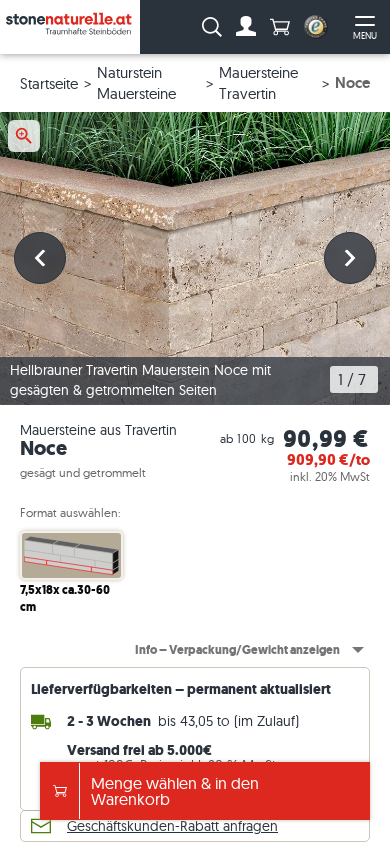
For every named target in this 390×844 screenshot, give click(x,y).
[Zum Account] (246, 27)
